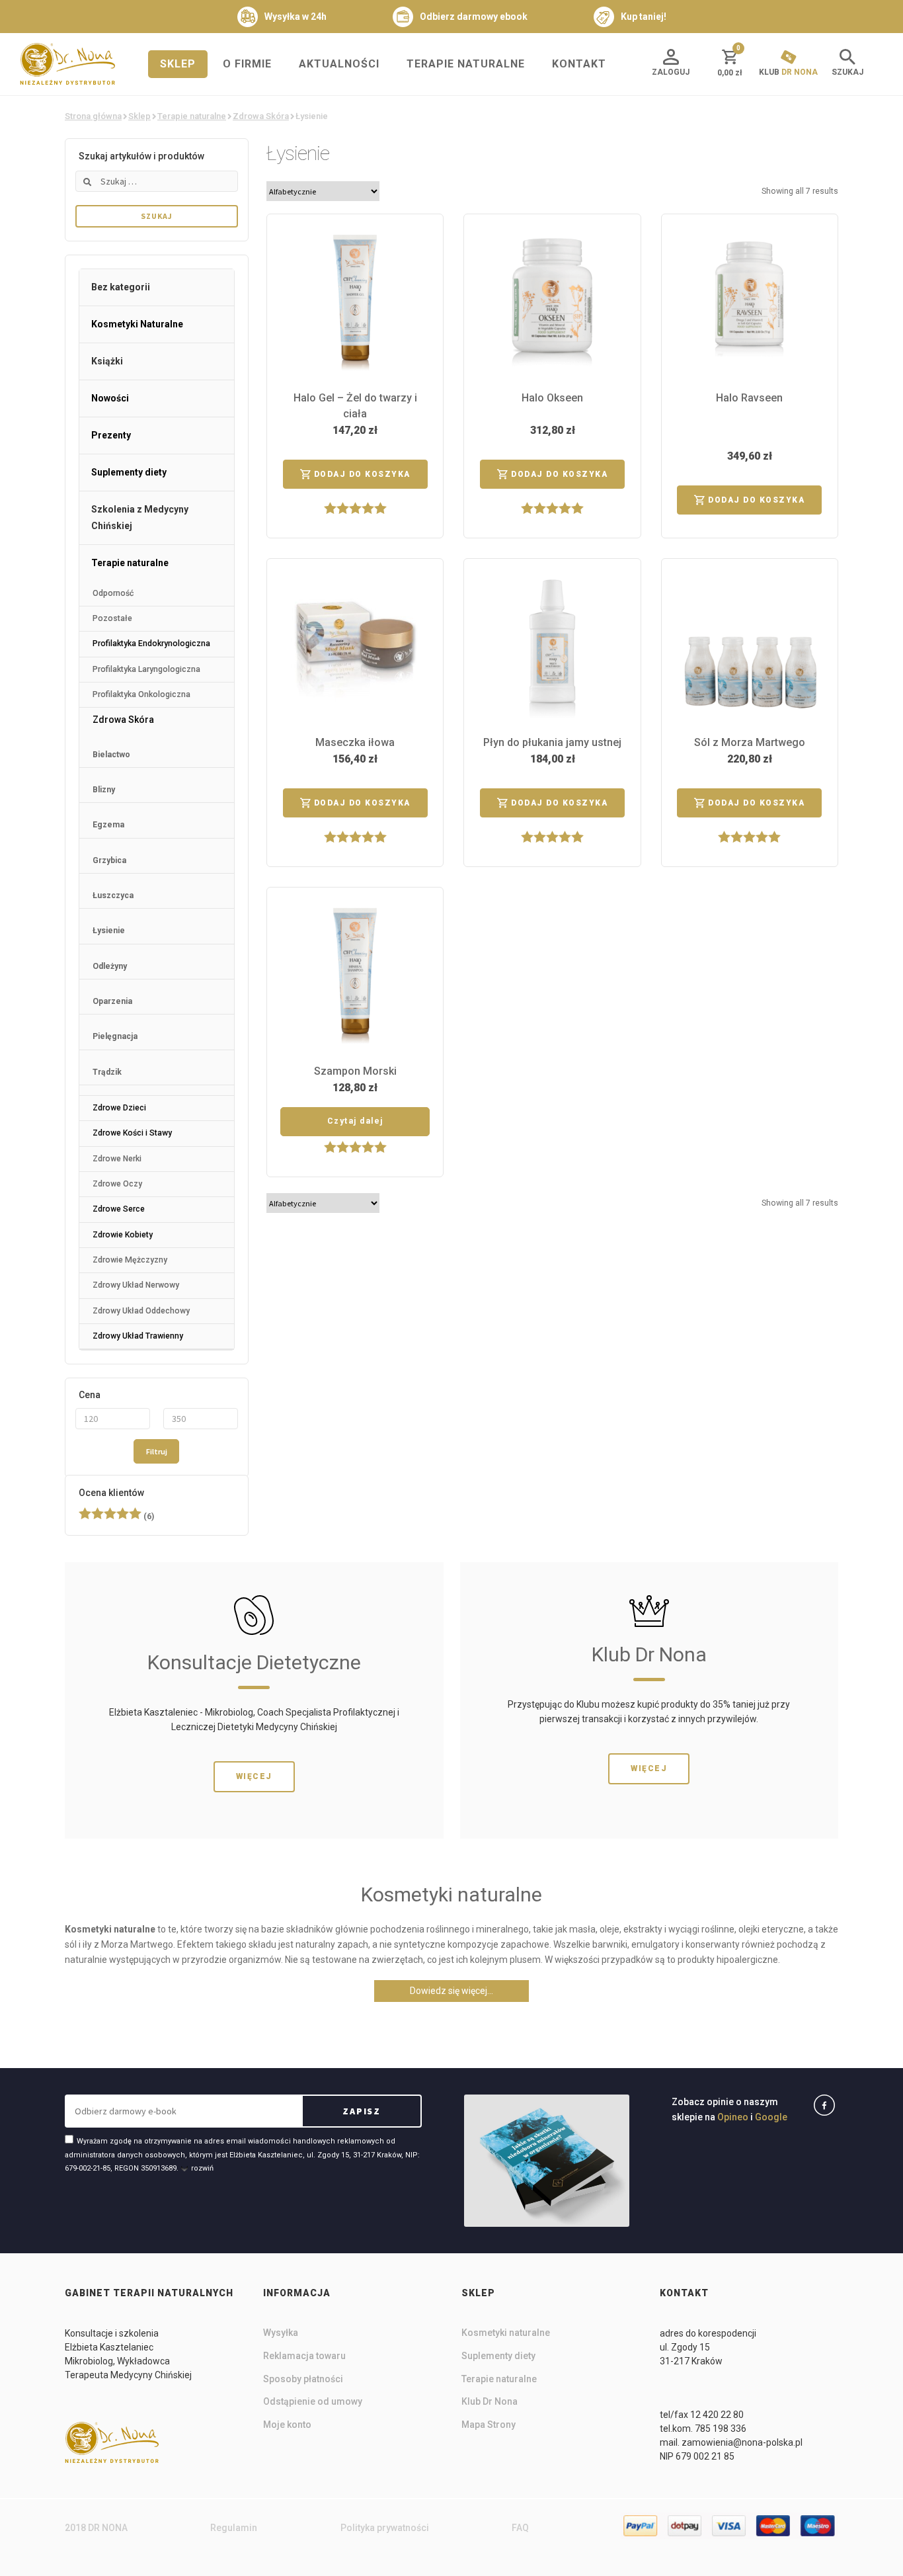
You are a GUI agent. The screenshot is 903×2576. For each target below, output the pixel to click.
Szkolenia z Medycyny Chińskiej (140, 518)
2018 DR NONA (96, 2528)
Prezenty (111, 435)
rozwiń (202, 2168)
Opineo (733, 2117)
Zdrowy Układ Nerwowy (136, 1285)
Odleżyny (110, 966)
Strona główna (93, 116)
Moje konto (287, 2425)
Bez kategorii (121, 287)
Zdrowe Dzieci (119, 1108)
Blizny (104, 790)
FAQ (520, 2528)
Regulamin (234, 2528)
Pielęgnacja (115, 1036)
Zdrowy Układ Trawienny (138, 1336)
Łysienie (109, 931)
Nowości (110, 398)
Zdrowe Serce (119, 1209)
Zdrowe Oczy (117, 1184)
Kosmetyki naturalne (506, 2333)
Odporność (113, 593)
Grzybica (109, 860)
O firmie (247, 64)
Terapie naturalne (466, 64)
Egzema (108, 825)
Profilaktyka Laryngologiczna (146, 669)
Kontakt (579, 64)
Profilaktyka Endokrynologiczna (151, 644)
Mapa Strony (489, 2425)
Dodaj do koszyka (362, 474)
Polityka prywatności (385, 2528)
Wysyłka (281, 2333)
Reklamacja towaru (304, 2356)
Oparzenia (112, 1001)
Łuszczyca (113, 895)
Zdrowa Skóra (261, 116)
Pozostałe (112, 618)
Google (771, 2117)
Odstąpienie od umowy (313, 2401)
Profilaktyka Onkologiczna (141, 694)
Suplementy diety (129, 472)
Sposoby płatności (303, 2379)
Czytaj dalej (355, 1121)
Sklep (178, 64)
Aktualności (339, 64)
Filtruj (157, 1451)
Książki (107, 361)
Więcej (254, 1776)
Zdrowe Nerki (117, 1159)
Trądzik (107, 1072)
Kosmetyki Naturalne (137, 324)
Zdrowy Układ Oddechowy (141, 1311)
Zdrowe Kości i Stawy (132, 1133)
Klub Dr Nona (490, 2401)
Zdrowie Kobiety (123, 1235)
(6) (116, 1517)
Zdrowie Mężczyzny (130, 1260)
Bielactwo (111, 755)
